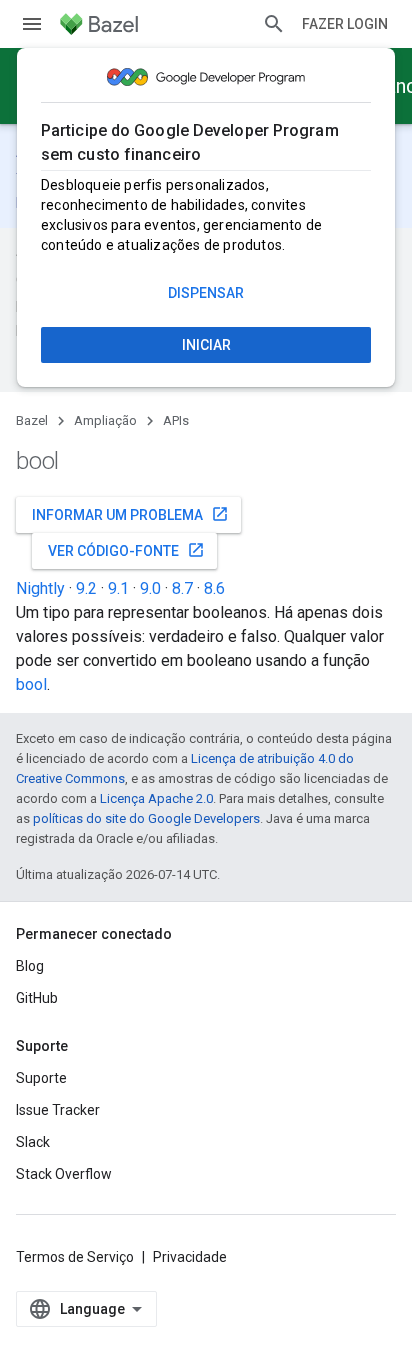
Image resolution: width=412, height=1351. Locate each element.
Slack (33, 1142)
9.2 (86, 588)
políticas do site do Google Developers (146, 818)
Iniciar (206, 345)
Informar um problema (130, 514)
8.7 (182, 588)
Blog (30, 966)
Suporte (41, 1078)
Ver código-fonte (126, 550)
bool (31, 684)
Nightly (40, 588)
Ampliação (105, 420)
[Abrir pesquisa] (274, 24)
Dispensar (206, 293)
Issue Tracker (58, 1110)
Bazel (32, 420)
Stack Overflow (64, 1174)
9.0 (150, 588)
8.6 (214, 588)
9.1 (118, 588)
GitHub (37, 998)
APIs (176, 420)
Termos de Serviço (75, 1257)
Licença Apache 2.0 (156, 798)
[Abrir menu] (32, 24)
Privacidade (190, 1257)
